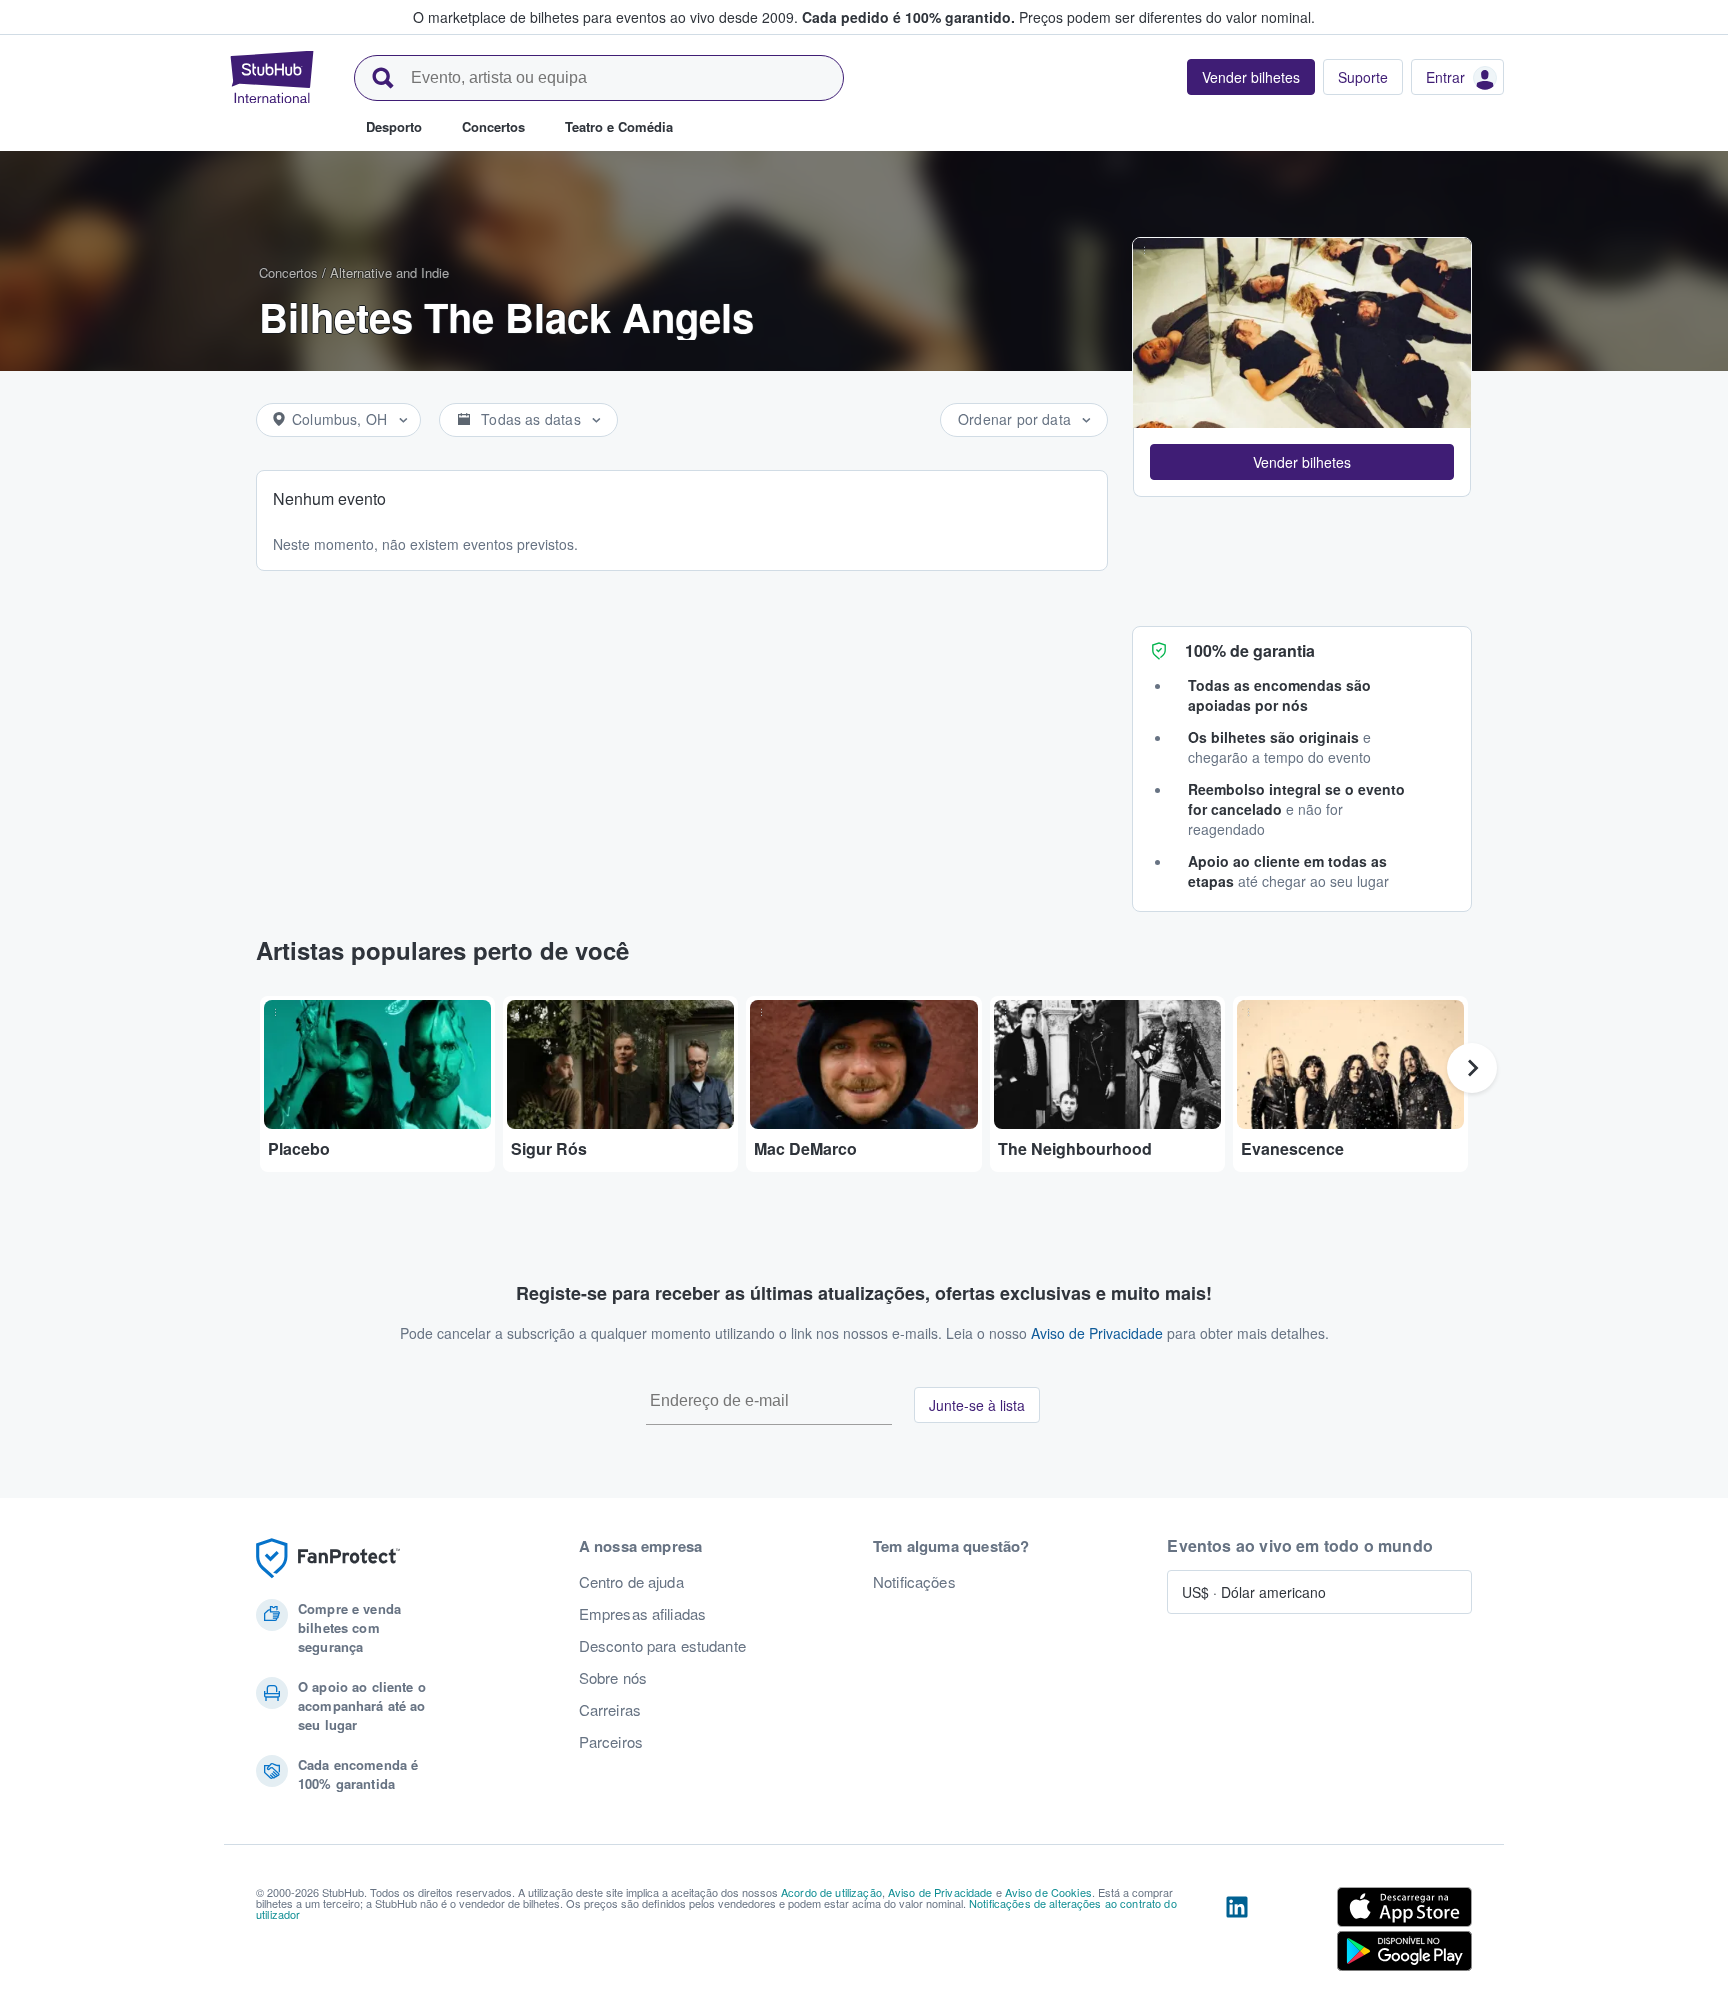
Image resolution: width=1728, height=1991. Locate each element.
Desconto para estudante (662, 1646)
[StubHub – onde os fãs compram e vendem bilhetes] (272, 77)
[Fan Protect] (328, 1558)
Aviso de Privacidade (1097, 1333)
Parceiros (611, 1742)
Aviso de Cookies (1048, 1892)
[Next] (1472, 1068)
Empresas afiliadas (643, 1614)
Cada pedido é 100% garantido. (908, 17)
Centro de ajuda (631, 1582)
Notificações (914, 1582)
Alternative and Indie (389, 272)
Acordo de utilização (831, 1892)
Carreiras (610, 1710)
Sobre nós (613, 1678)
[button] (1302, 462)
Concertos (288, 272)
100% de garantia (1250, 650)
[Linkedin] (1237, 1933)
